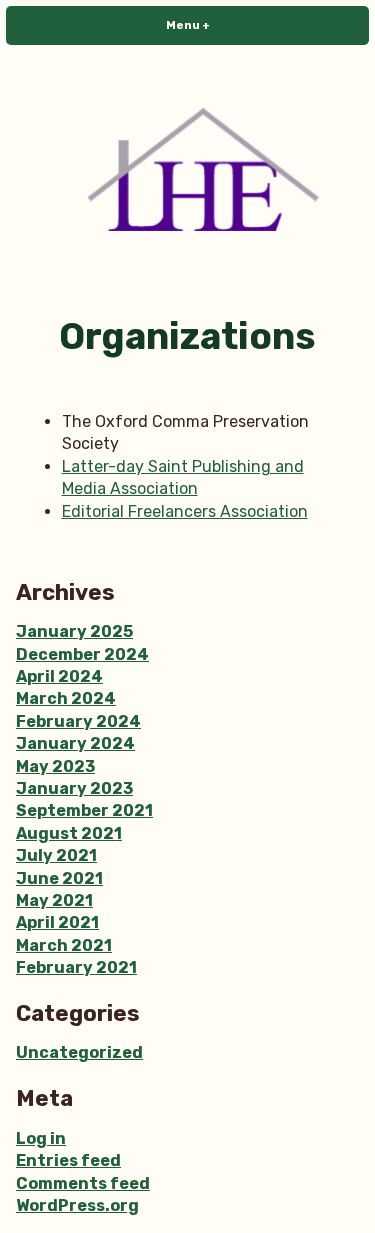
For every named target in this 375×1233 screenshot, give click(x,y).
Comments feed (83, 1183)
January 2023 (74, 788)
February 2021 (76, 967)
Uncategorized (79, 1052)
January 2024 (75, 743)
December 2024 (82, 654)
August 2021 (69, 833)
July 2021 (56, 855)
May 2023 (55, 766)
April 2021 (57, 922)
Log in (41, 1138)
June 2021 (59, 878)
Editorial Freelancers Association (185, 511)
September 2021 (84, 810)
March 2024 (66, 698)
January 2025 (74, 631)
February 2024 (78, 721)
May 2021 (54, 900)
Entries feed (68, 1160)
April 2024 (59, 676)
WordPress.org (77, 1205)
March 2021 (64, 945)
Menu (219, 25)
